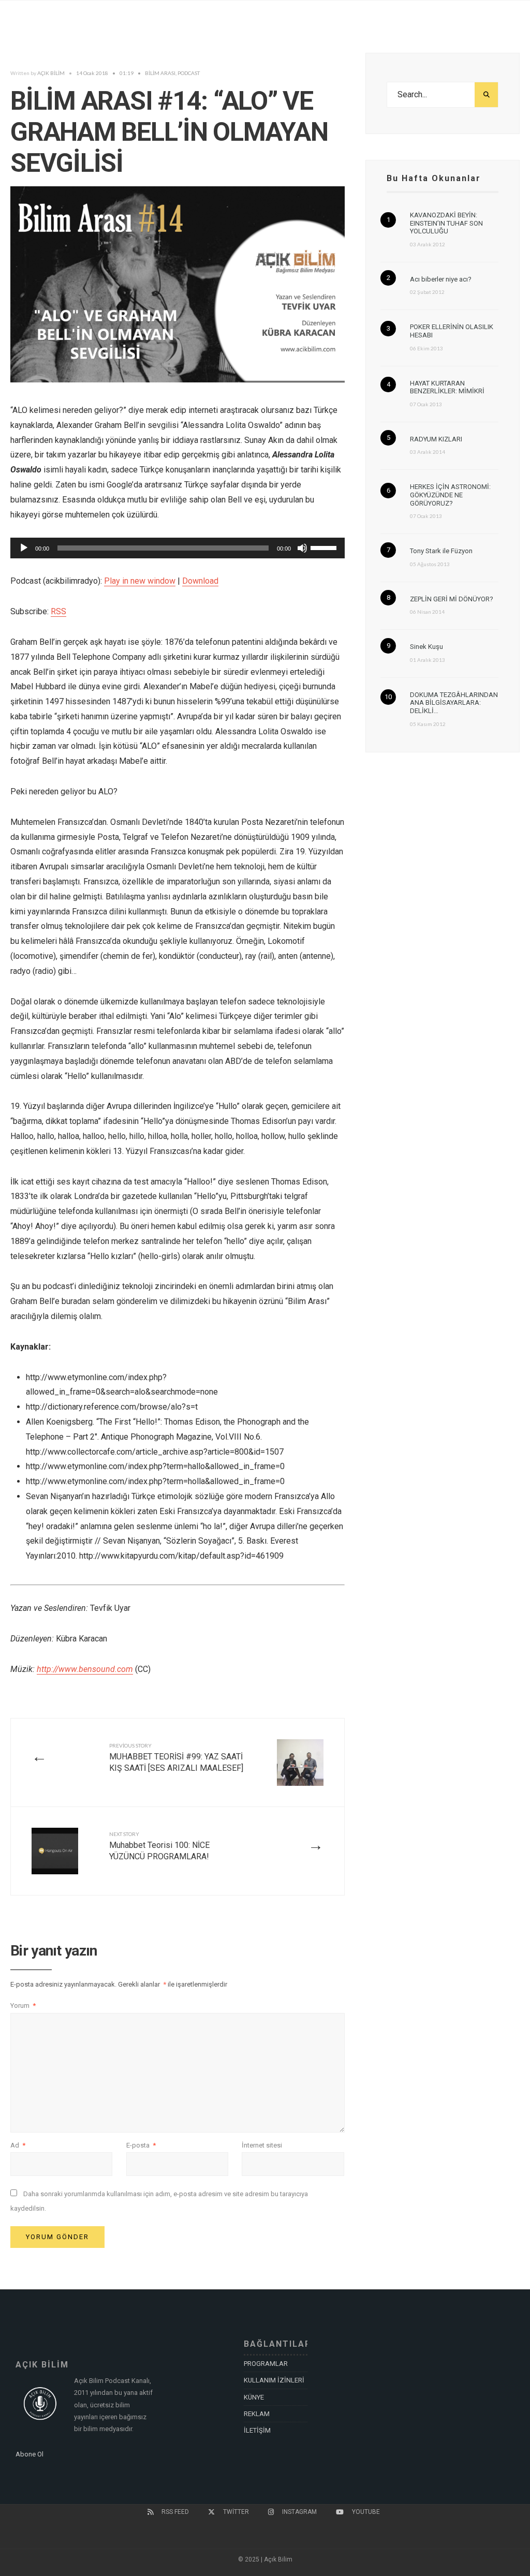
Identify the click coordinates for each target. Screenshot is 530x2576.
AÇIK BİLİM (51, 73)
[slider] (325, 547)
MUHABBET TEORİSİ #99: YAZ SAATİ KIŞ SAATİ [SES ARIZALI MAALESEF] (176, 1758)
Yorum (23, 2005)
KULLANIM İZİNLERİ (274, 2380)
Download (200, 581)
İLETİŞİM (257, 2430)
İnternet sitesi (262, 2145)
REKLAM (257, 2414)
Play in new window (140, 581)
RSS (58, 611)
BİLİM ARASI (160, 73)
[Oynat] (24, 548)
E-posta (141, 2145)
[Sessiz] (302, 548)
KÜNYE (254, 2397)
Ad (18, 2145)
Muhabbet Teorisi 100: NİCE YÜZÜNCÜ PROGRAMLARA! (159, 1846)
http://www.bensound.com (85, 1669)
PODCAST (189, 73)
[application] (178, 548)
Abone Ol (30, 2454)
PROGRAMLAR (266, 2364)
